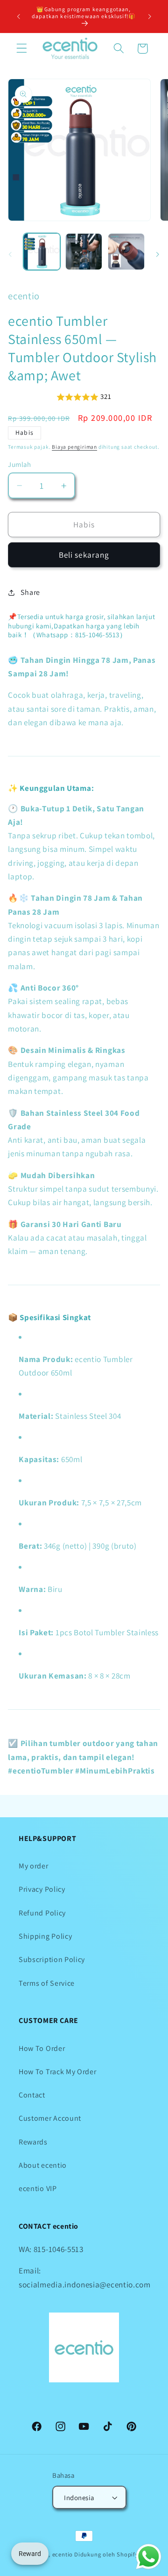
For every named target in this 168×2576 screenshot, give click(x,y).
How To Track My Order (58, 2072)
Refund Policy (42, 1913)
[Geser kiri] (10, 254)
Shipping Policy (45, 1936)
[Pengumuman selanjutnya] (150, 16)
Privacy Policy (42, 1889)
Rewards (33, 2142)
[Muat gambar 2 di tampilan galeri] (84, 252)
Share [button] (30, 592)
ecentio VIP (38, 2188)
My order (34, 1866)
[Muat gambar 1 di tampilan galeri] (42, 252)
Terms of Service (47, 1983)
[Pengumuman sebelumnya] (18, 16)
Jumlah (19, 464)
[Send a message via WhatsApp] (149, 2557)
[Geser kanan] (158, 254)
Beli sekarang (84, 555)
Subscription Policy (52, 1959)
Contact (32, 2095)
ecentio (63, 2554)
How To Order (42, 2048)
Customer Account (50, 2118)
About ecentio (43, 2165)
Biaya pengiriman (74, 447)
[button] (22, 49)
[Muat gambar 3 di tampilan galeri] (126, 252)
